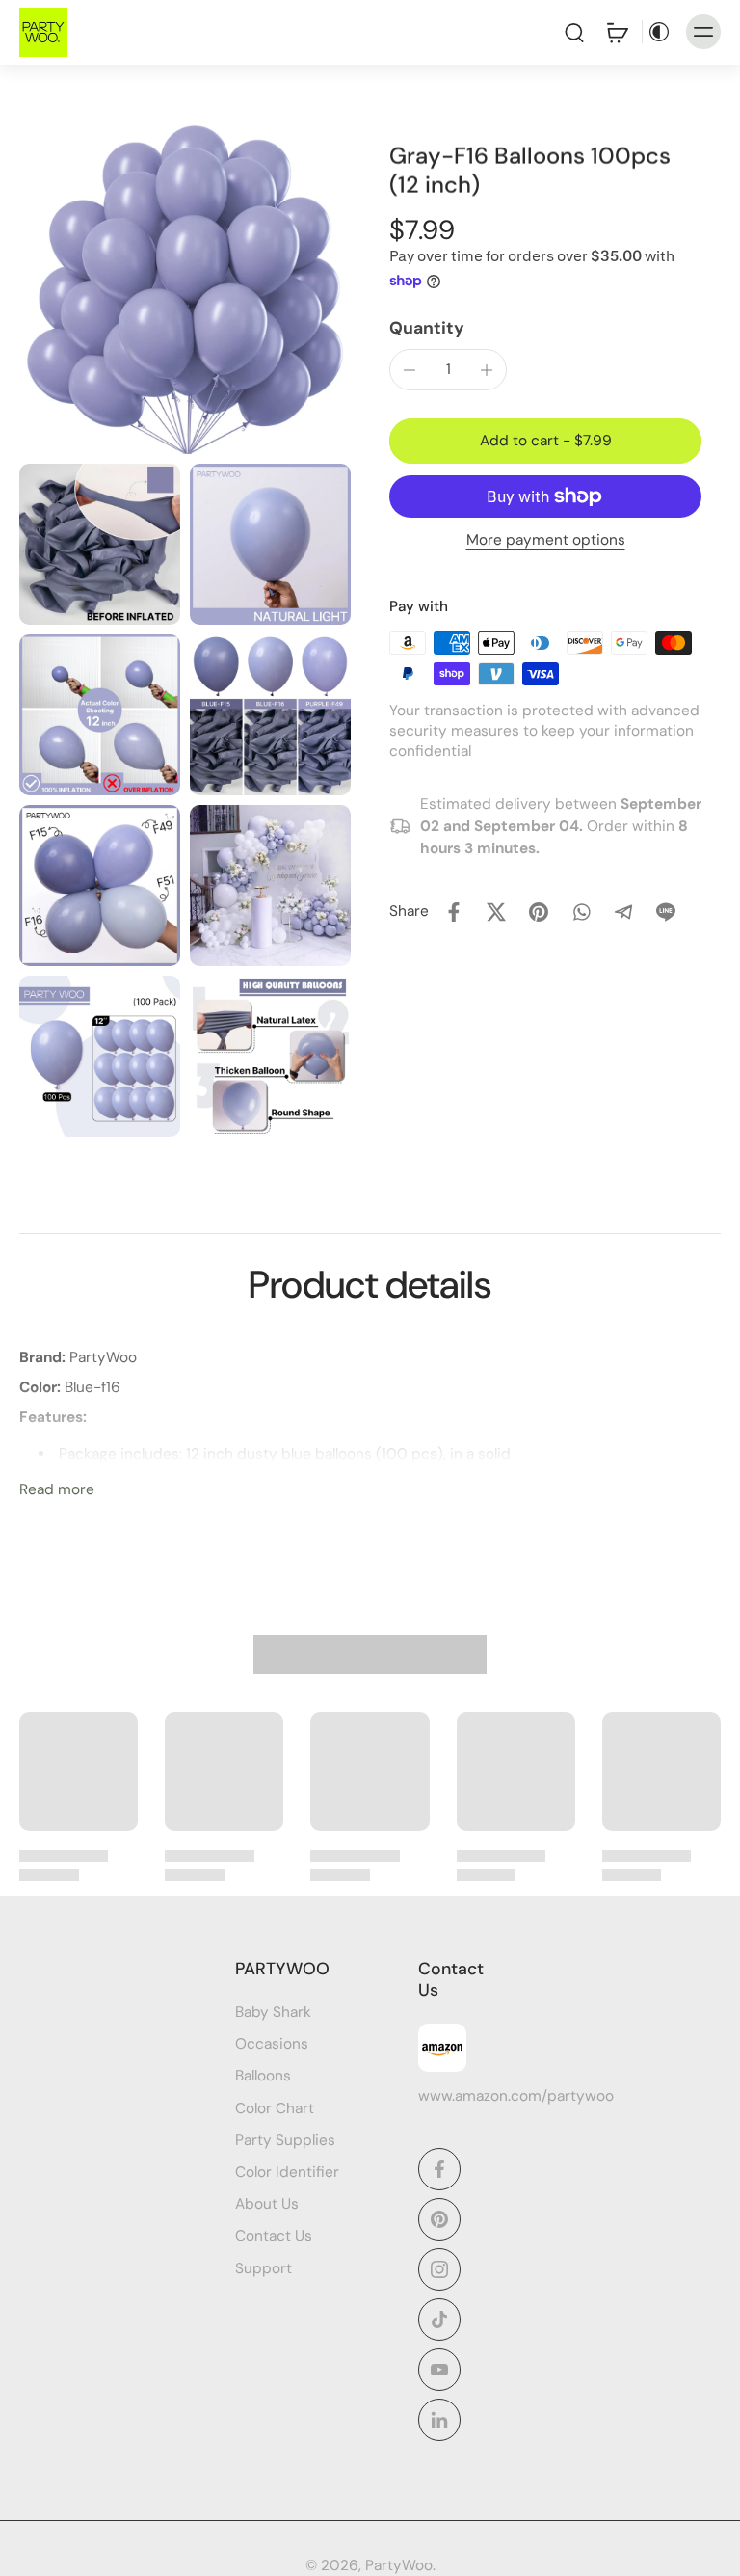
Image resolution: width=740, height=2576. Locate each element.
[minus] (410, 370)
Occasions (272, 2045)
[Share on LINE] (666, 912)
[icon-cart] (617, 32)
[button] (545, 441)
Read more (57, 1489)
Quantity (427, 328)
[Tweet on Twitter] (496, 912)
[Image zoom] (185, 288)
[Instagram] (439, 2269)
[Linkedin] (439, 2420)
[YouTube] (439, 2370)
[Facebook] (439, 2169)
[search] (574, 32)
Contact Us (274, 2237)
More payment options (546, 541)
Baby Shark (273, 2012)
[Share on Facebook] (454, 912)
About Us (267, 2205)
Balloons (263, 2077)
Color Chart (275, 2108)
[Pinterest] (439, 2219)
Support (264, 2268)
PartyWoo (399, 2565)
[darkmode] (659, 32)
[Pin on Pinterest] (539, 912)
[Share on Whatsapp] (581, 912)
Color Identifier (287, 2172)
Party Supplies (285, 2140)
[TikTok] (439, 2320)
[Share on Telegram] (623, 912)
